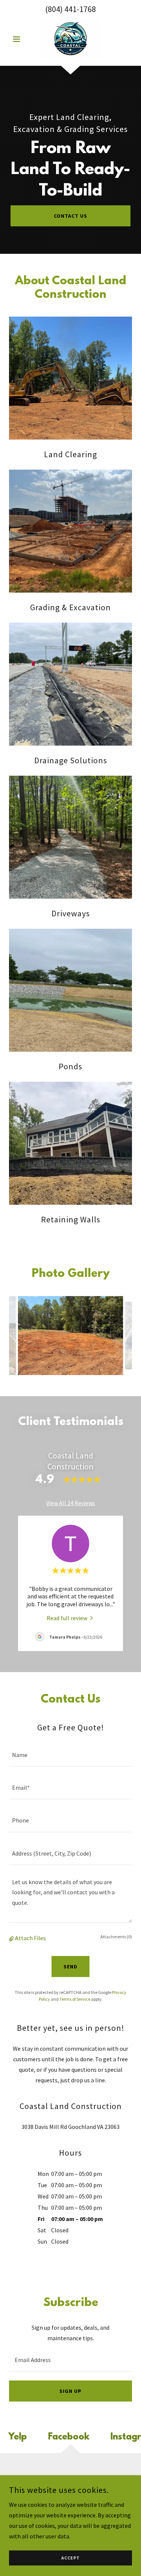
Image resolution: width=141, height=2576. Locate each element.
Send (70, 1966)
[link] (70, 39)
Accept (70, 2558)
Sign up (70, 2391)
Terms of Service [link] (75, 1999)
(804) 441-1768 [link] (70, 9)
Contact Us (70, 216)
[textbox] (70, 1755)
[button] (18, 39)
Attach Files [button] (30, 1938)
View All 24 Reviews (71, 1503)
